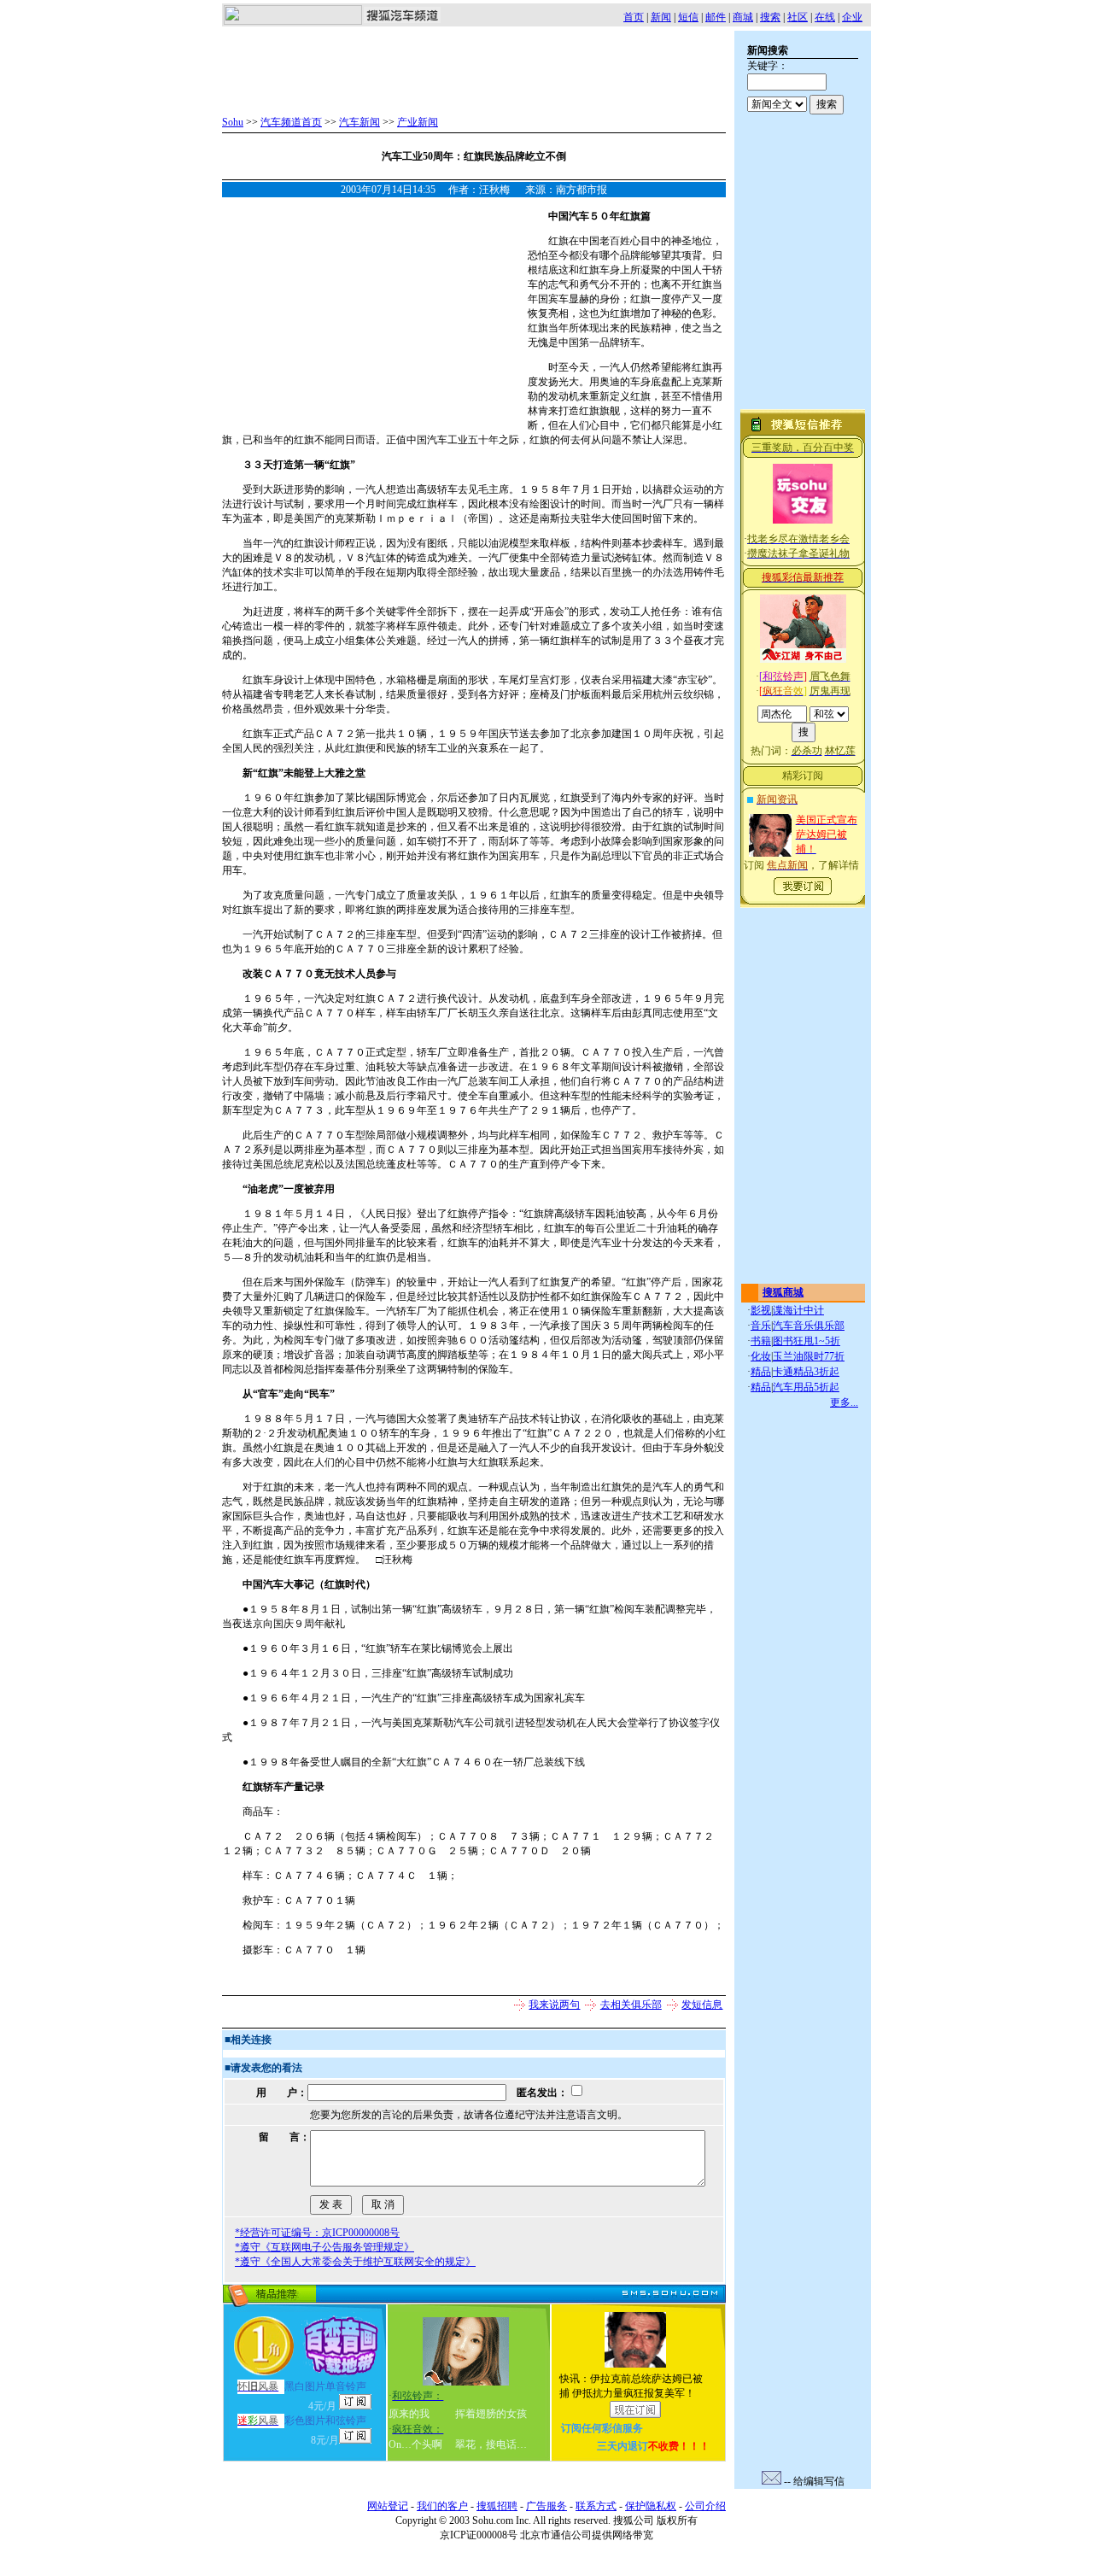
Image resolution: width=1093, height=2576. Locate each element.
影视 (761, 1310)
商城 (743, 17)
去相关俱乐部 (631, 2005)
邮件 (716, 17)
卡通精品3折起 (806, 1372)
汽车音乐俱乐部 (809, 1326)
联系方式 (596, 2506)
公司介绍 (705, 2506)
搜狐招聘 (497, 2506)
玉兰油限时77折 (809, 1356)
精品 (761, 1372)
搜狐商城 (783, 1292)
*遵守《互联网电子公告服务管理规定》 (324, 2247)
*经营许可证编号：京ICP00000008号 (317, 2233)
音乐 (761, 1326)
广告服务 (546, 2506)
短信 (688, 17)
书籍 (761, 1341)
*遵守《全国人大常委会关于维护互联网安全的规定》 (355, 2262)
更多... (844, 1402)
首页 (634, 17)
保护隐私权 (651, 2506)
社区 (798, 17)
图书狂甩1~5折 (807, 1341)
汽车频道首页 (291, 122)
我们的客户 (442, 2506)
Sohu (233, 122)
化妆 (761, 1356)
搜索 (770, 17)
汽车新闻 (359, 122)
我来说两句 (554, 2005)
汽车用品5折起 (806, 1387)
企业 (852, 17)
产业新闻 (418, 122)
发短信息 (702, 2005)
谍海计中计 (798, 1310)
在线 (825, 17)
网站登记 (388, 2506)
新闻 (661, 17)
